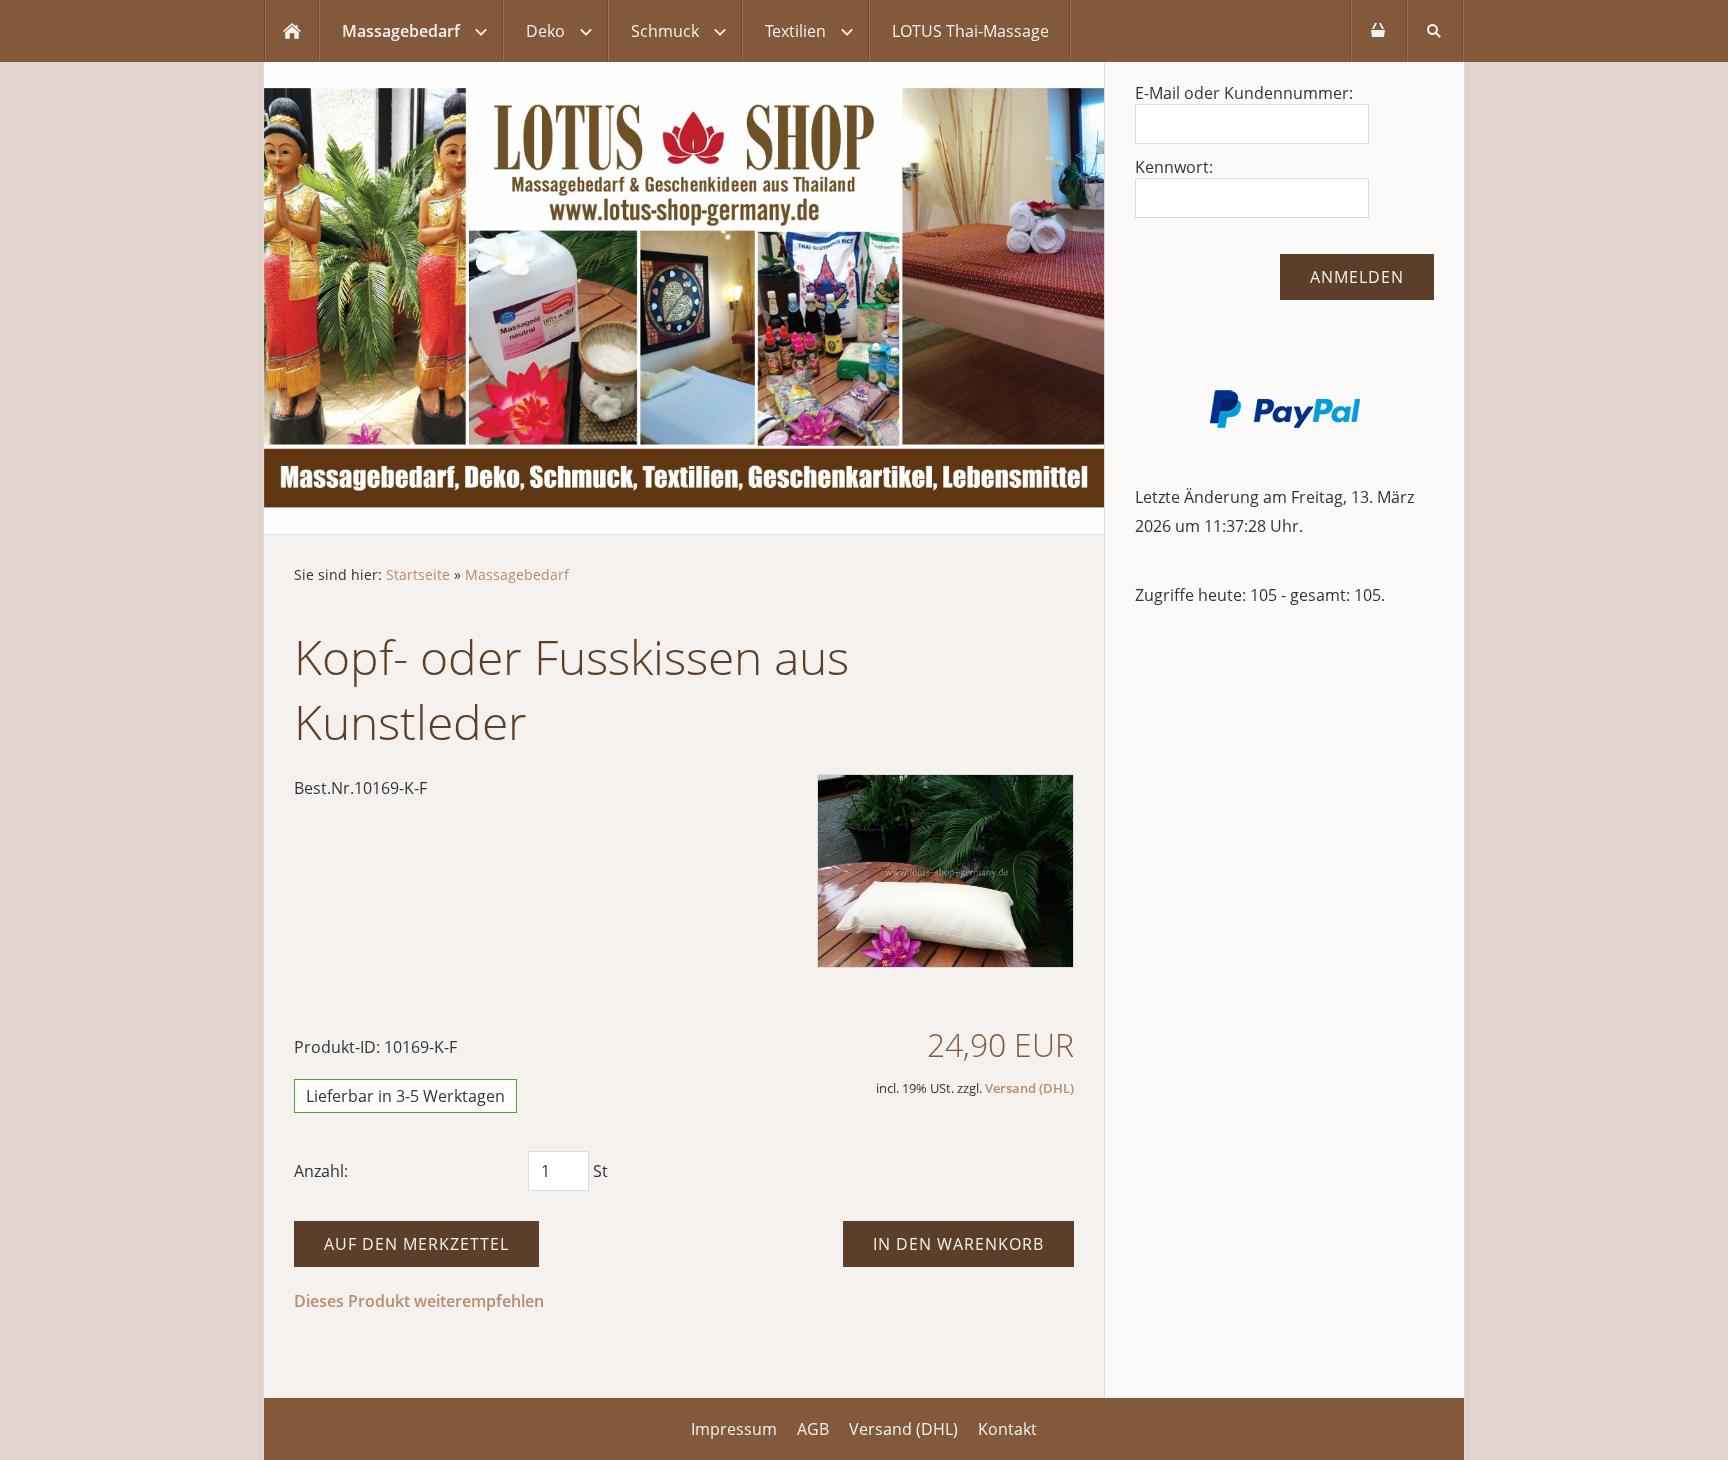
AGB (813, 1429)
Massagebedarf (517, 574)
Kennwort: (1174, 167)
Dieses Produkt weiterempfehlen (419, 1301)
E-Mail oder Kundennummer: (1244, 93)
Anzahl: (321, 1171)
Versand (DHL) (1029, 1088)
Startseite (418, 574)
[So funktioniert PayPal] (1285, 422)
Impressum (734, 1429)
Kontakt (1007, 1429)
